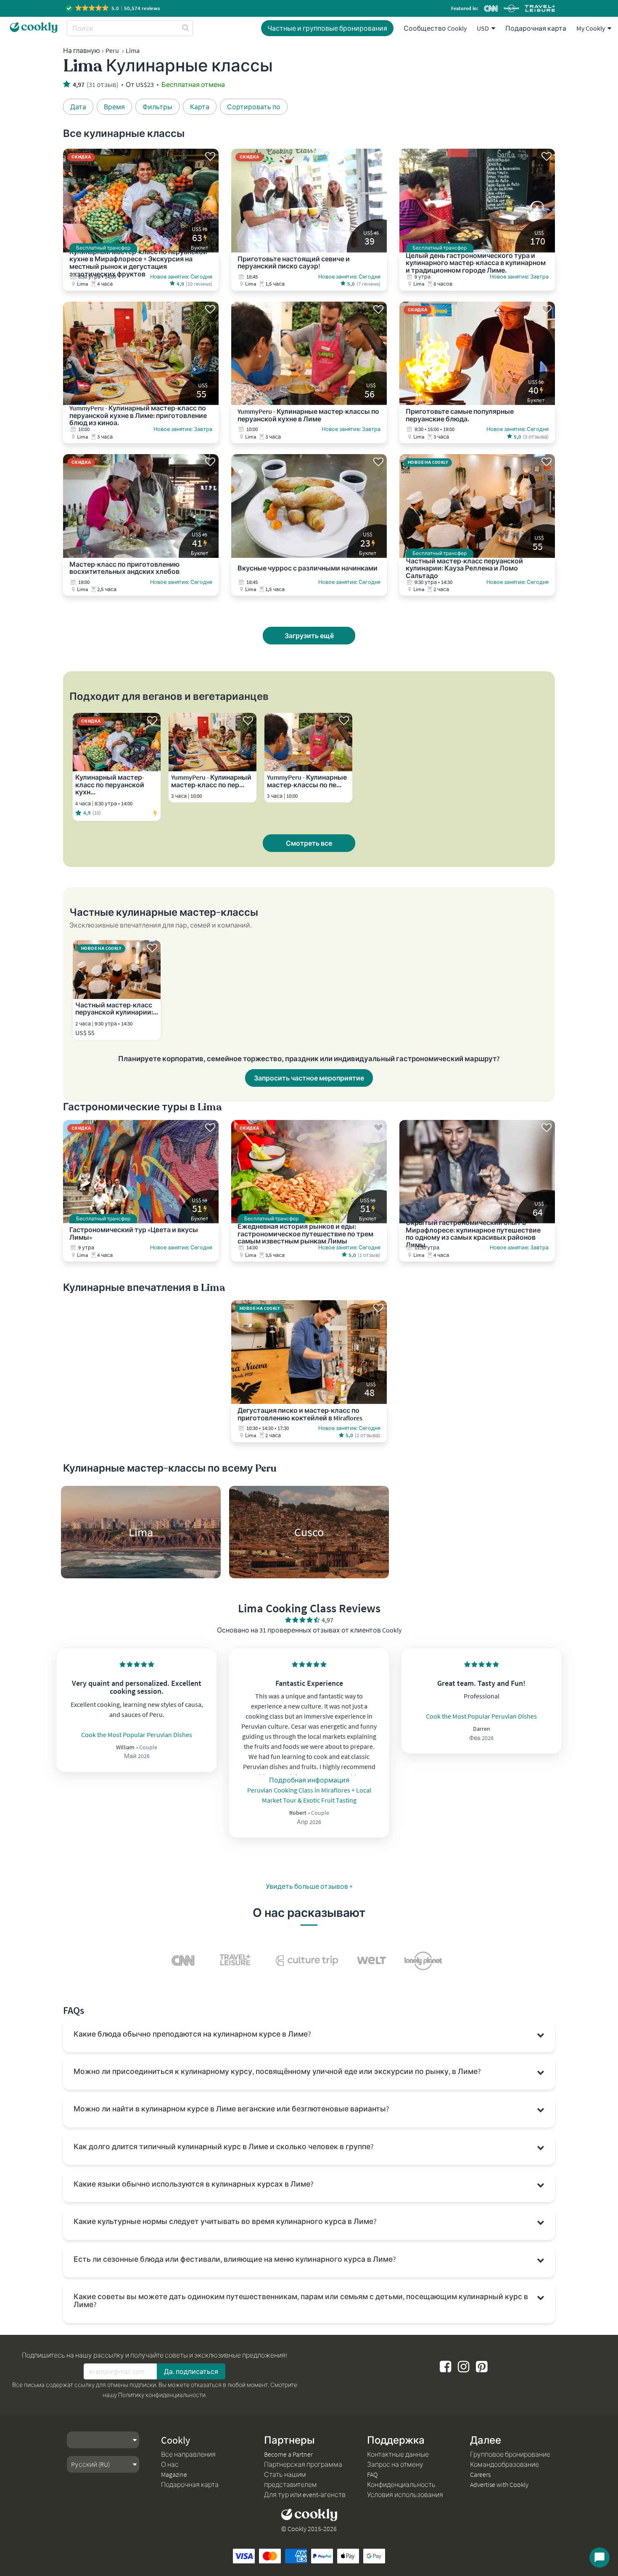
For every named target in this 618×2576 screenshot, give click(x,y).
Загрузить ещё (309, 636)
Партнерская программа (303, 2464)
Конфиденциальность (401, 2484)
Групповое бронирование (510, 2454)
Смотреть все (309, 843)
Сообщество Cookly (435, 28)
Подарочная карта (536, 28)
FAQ (372, 2474)
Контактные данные (398, 2454)
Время (114, 107)
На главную (82, 50)
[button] (113, 8)
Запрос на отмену (395, 2464)
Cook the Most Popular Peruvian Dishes (137, 1735)
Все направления (188, 2454)
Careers (480, 2474)
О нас (170, 2464)
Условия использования (405, 2495)
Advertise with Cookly (499, 2484)
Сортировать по (254, 107)
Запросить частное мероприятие (309, 1078)
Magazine (174, 2474)
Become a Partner (288, 2454)
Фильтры (157, 107)
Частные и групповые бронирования (327, 28)
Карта (200, 107)
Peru (112, 50)
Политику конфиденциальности (162, 2395)
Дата (78, 107)
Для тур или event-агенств (305, 2495)
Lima (133, 50)
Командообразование (504, 2464)
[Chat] (600, 2558)
